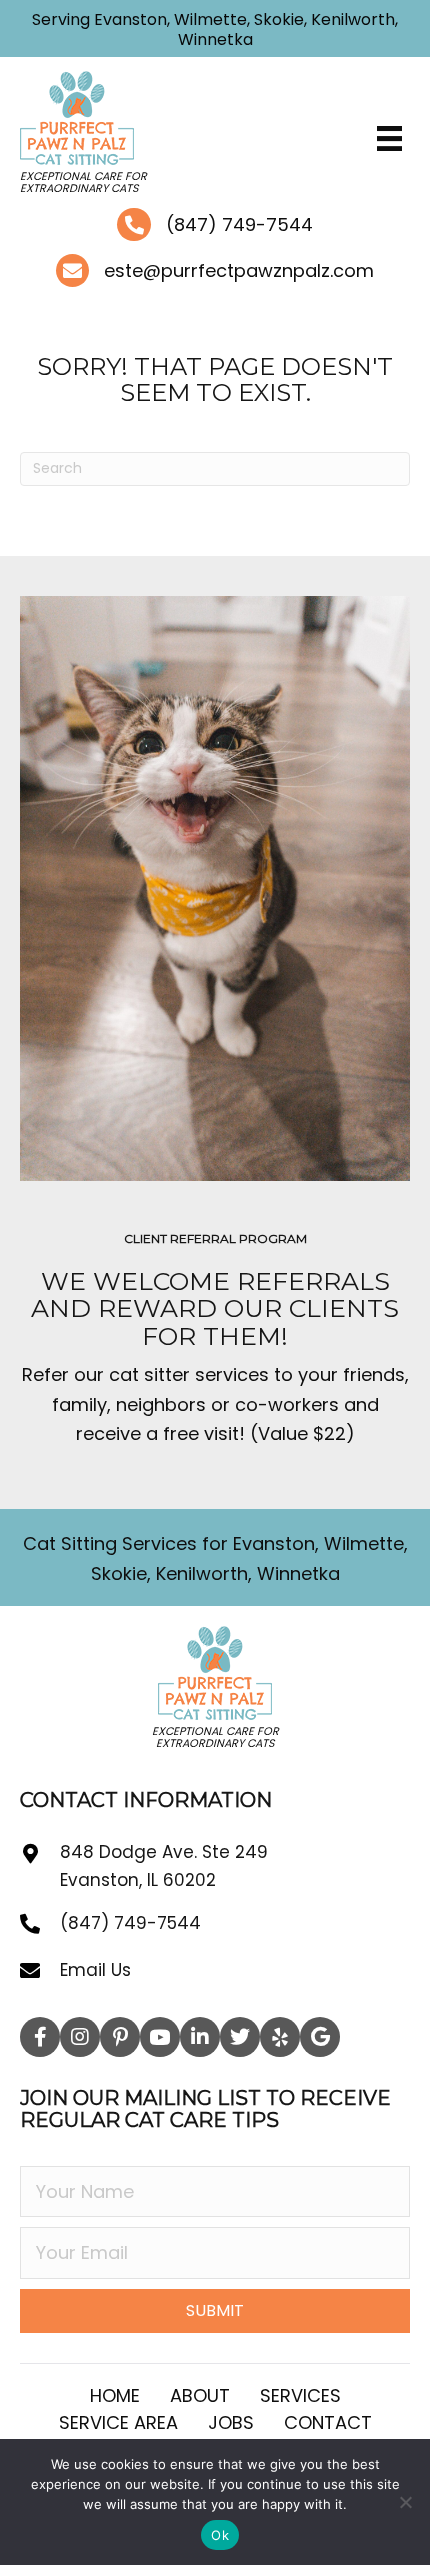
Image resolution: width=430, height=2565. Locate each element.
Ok (220, 2535)
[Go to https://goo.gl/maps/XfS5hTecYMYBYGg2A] (40, 1879)
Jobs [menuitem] (231, 2422)
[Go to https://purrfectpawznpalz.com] (172, 137)
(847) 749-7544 (239, 224)
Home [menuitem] (115, 2395)
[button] (40, 2037)
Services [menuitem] (300, 2395)
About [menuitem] (200, 2395)
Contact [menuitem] (328, 2422)
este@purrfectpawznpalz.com (239, 270)
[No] (405, 2502)
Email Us (95, 1970)
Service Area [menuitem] (118, 2422)
